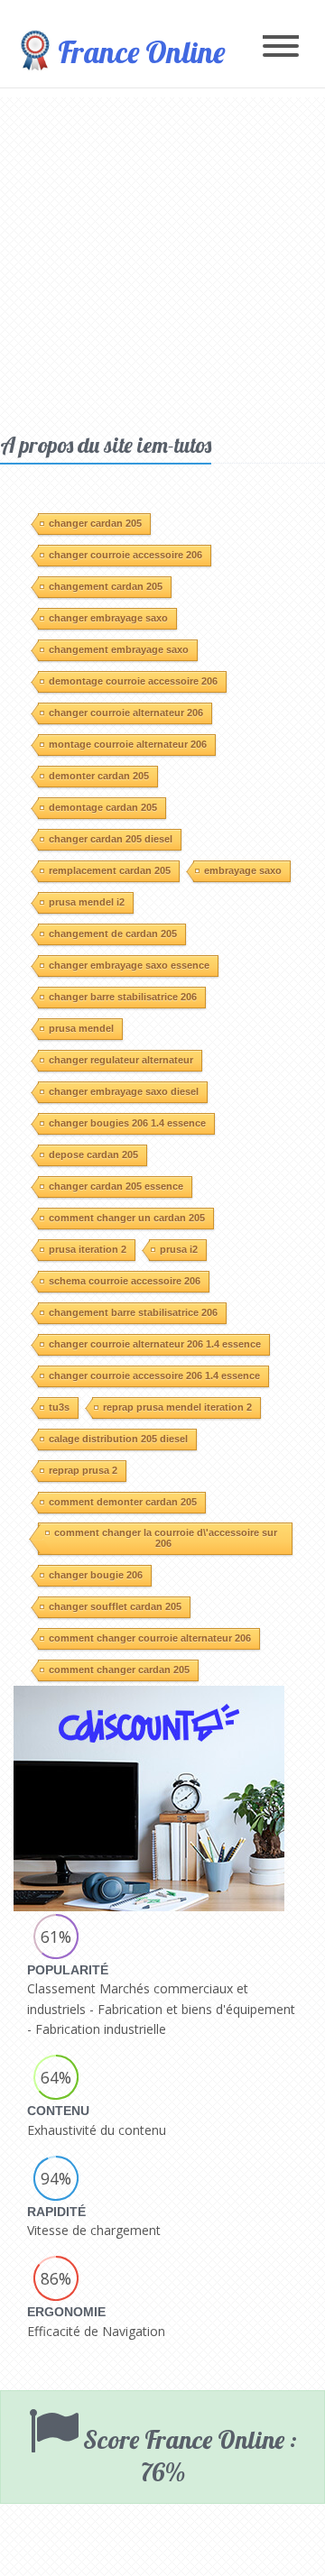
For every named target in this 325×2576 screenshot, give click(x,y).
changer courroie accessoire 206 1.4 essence (154, 1375)
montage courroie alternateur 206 (128, 744)
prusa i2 (179, 1249)
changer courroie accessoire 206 (125, 555)
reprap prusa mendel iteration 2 (177, 1407)
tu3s (59, 1407)
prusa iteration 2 (88, 1249)
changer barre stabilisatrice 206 (123, 997)
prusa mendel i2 (87, 902)
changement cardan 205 (106, 586)
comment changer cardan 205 (119, 1670)
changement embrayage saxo (119, 649)
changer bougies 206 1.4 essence (127, 1123)
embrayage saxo (243, 870)
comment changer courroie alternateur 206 (150, 1638)
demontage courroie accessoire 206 (133, 681)
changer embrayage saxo (108, 618)
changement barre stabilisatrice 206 (133, 1312)
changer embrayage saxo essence (129, 965)
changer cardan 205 (95, 523)
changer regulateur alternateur (121, 1060)
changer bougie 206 (96, 1575)
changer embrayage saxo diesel (124, 1091)
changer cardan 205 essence (116, 1186)
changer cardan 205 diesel (111, 839)
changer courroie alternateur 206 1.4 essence (155, 1344)
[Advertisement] (162, 260)
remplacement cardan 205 (110, 870)
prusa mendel (81, 1028)
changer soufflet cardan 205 (115, 1606)
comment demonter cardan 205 (123, 1502)
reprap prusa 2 (83, 1470)
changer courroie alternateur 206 (126, 713)
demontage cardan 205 (103, 807)
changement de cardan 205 (113, 934)
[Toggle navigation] (281, 47)
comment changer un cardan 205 (127, 1218)
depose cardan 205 (93, 1155)
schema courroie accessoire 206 (125, 1281)
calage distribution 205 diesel (118, 1439)
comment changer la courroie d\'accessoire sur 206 (166, 1538)
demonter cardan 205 (99, 776)
